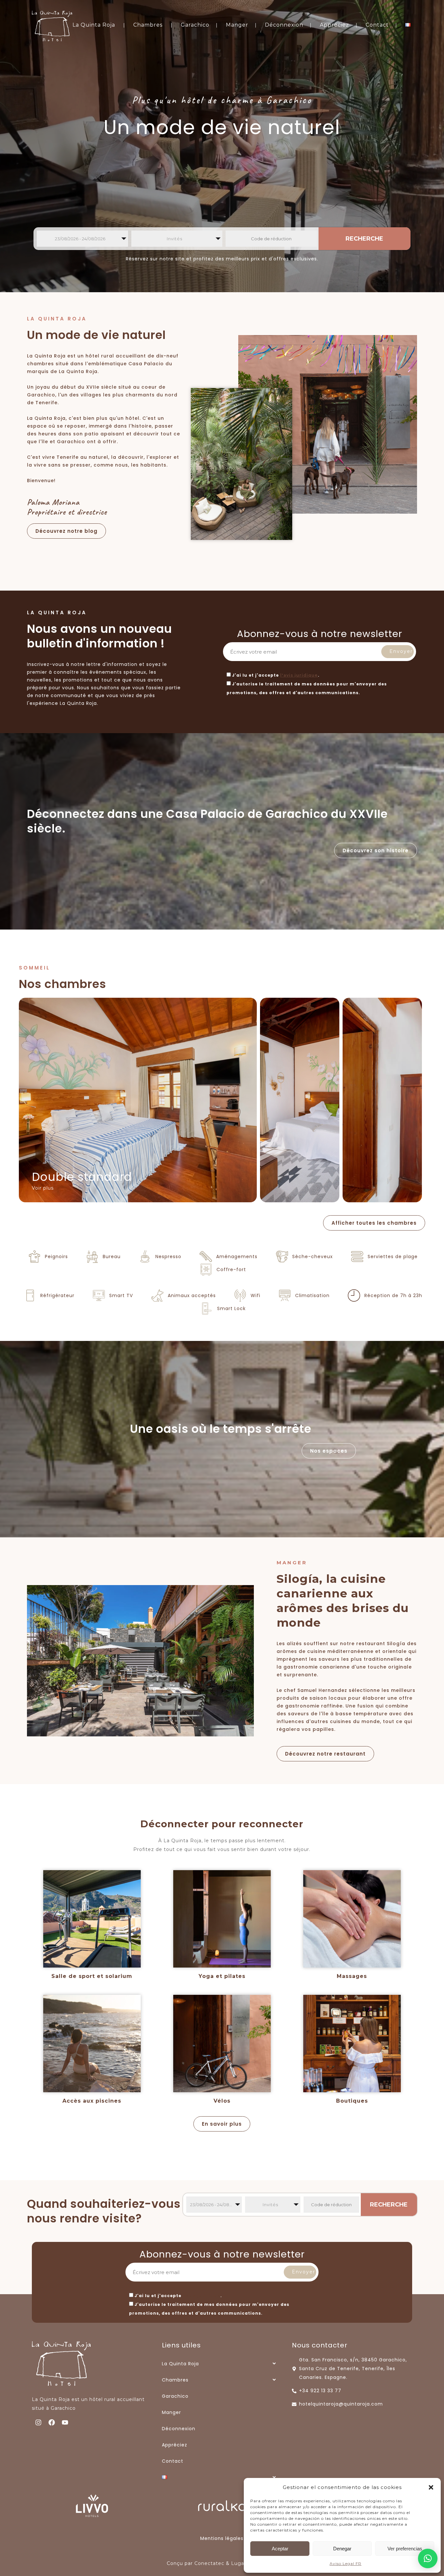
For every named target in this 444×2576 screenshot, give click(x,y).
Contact (377, 25)
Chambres (148, 25)
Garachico (195, 25)
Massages (352, 1976)
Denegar (342, 2549)
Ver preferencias (405, 2549)
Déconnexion (284, 25)
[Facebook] (52, 2422)
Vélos (222, 2101)
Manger (237, 25)
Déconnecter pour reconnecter (222, 1824)
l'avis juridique (299, 675)
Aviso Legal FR (346, 2563)
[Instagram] (38, 2422)
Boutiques (352, 2101)
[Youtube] (65, 2422)
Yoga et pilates (222, 1976)
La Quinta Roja (94, 25)
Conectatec (209, 2563)
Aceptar (280, 2549)
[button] (431, 2487)
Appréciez (334, 25)
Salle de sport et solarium (92, 1976)
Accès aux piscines (92, 2101)
